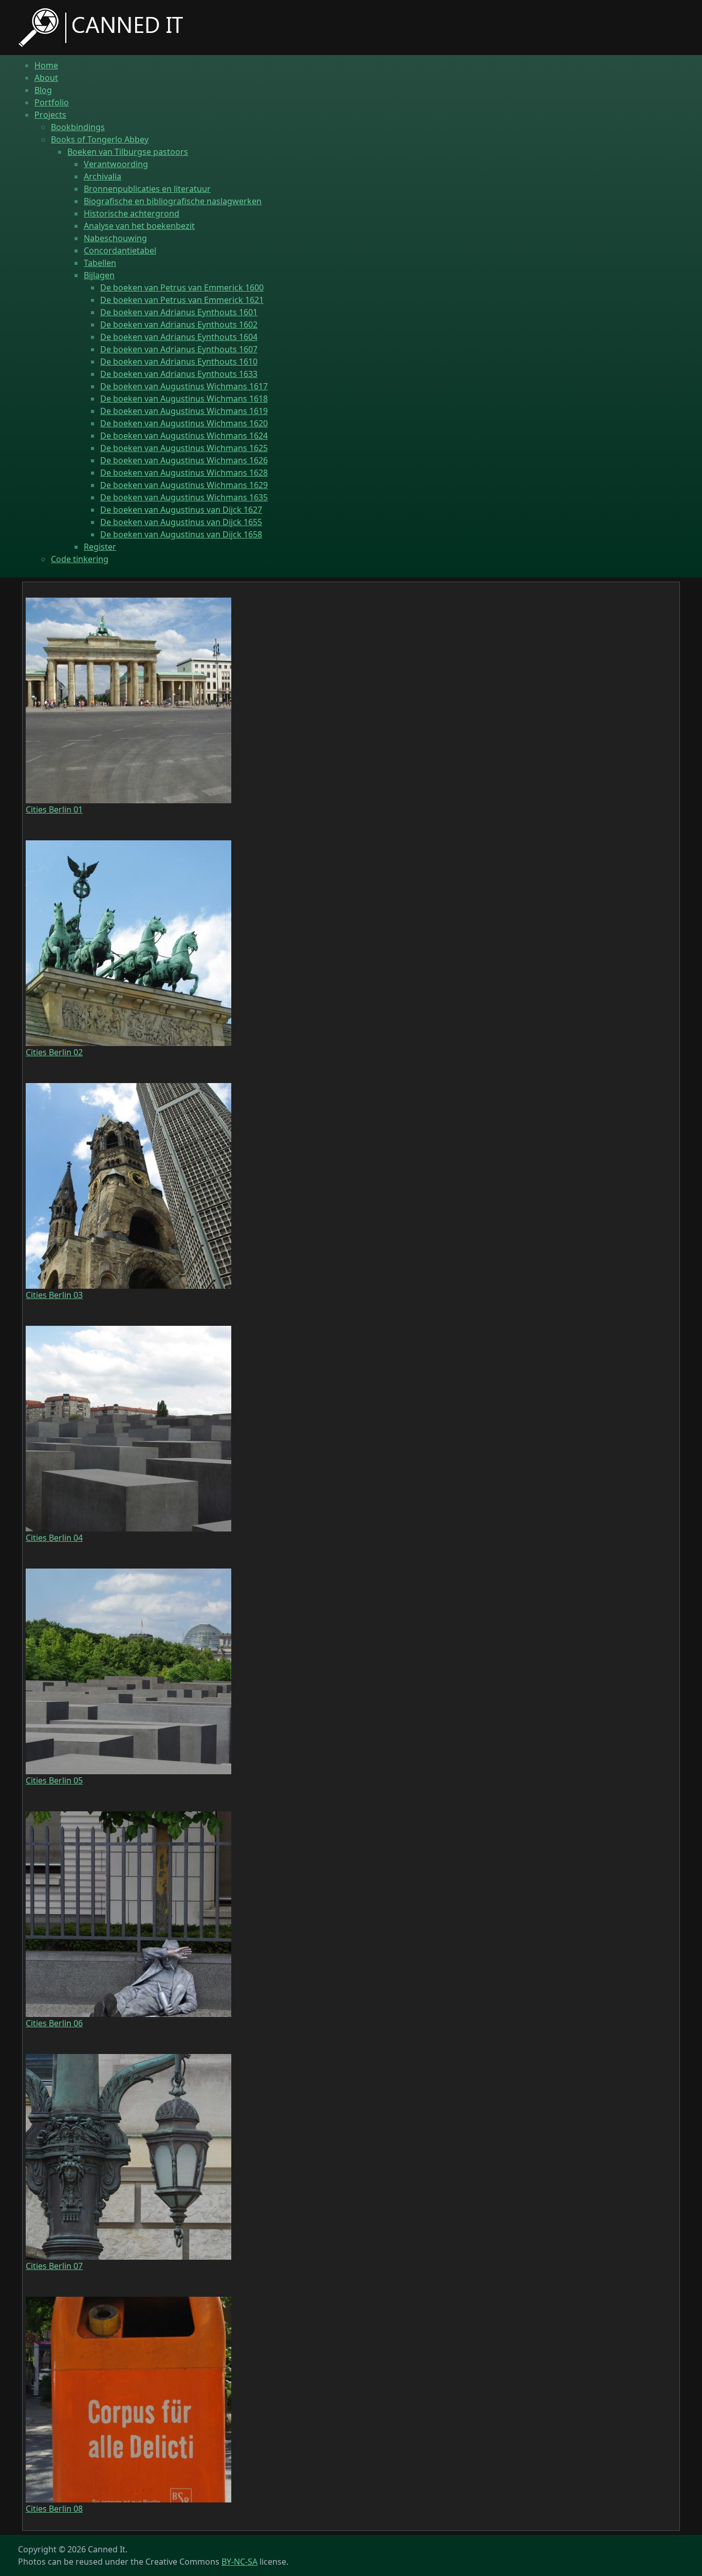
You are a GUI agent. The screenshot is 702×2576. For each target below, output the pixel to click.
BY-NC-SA (239, 2562)
